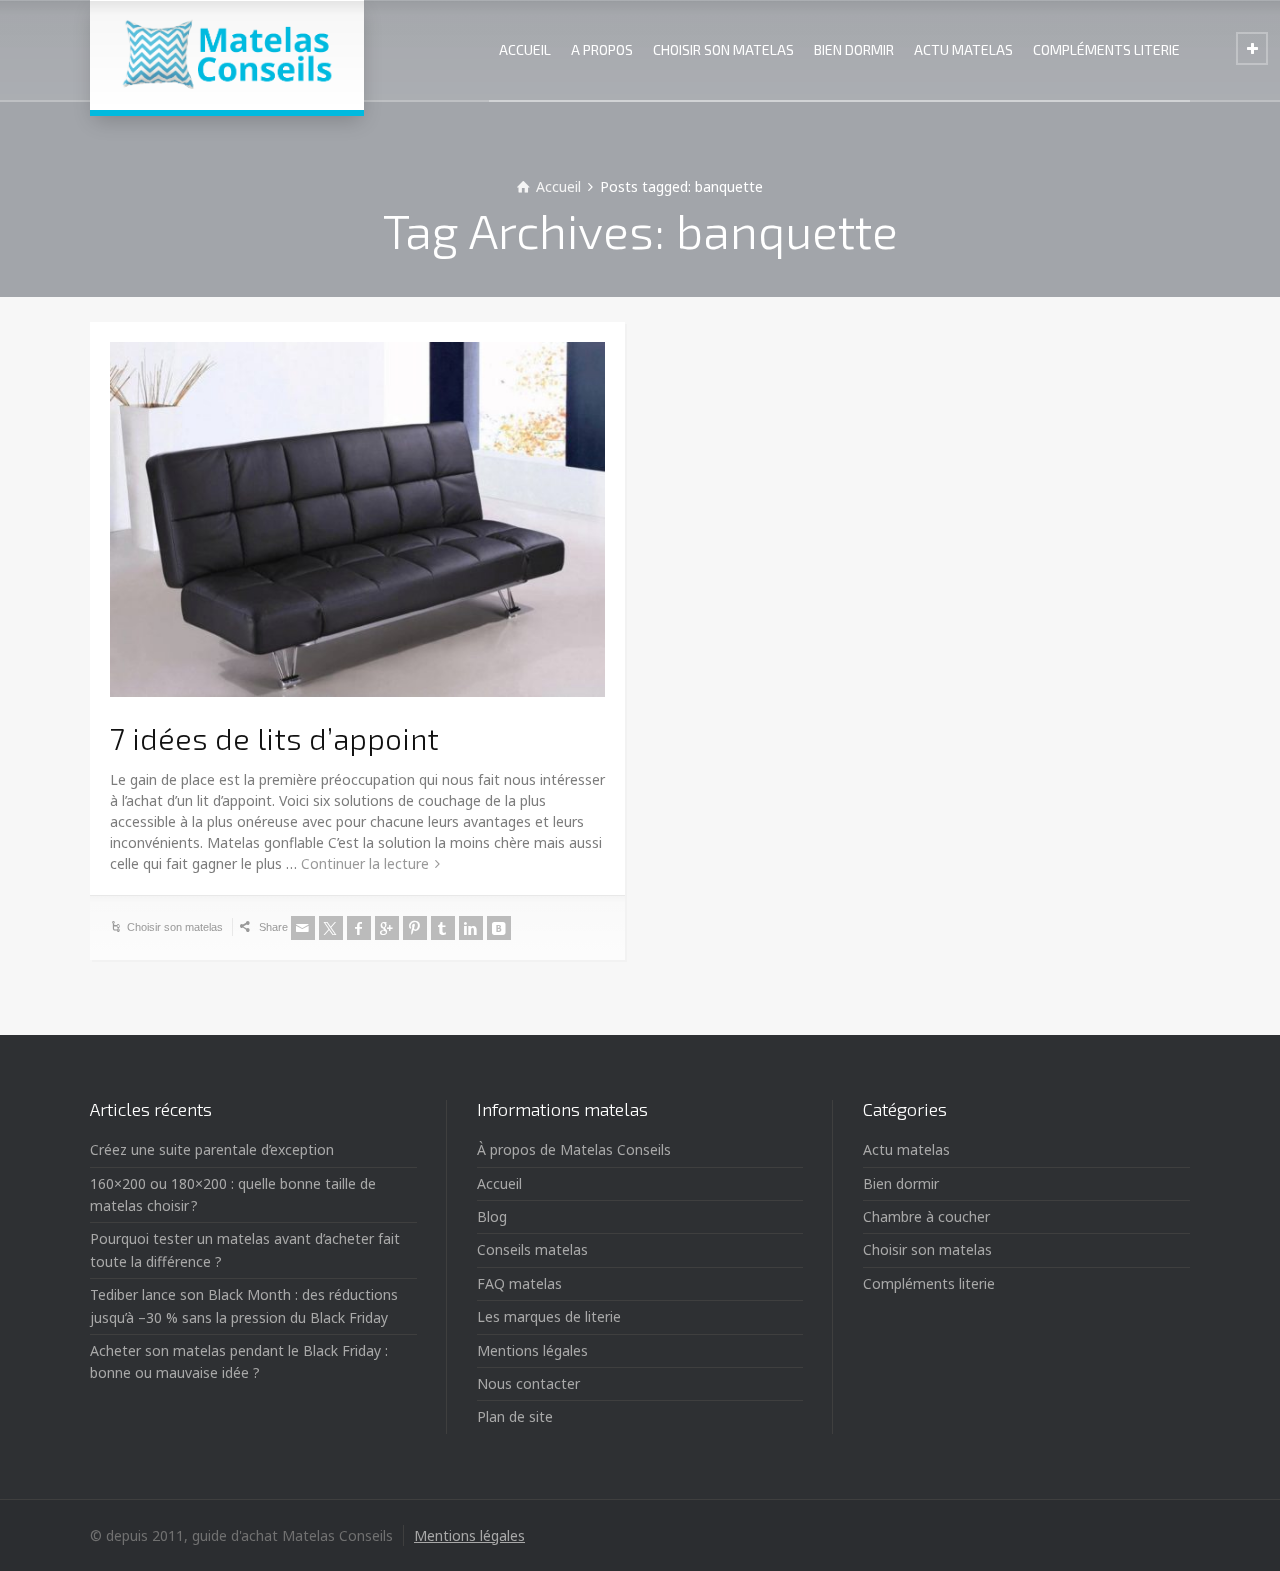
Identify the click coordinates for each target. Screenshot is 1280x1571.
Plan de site (515, 1416)
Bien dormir (901, 1183)
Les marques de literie (549, 1316)
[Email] (303, 928)
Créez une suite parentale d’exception (212, 1149)
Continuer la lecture (365, 863)
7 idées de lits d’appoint (274, 738)
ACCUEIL (525, 49)
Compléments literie (929, 1283)
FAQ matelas (519, 1283)
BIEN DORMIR (854, 49)
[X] (331, 928)
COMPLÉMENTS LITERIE (1106, 49)
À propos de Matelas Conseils (574, 1149)
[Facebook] (359, 928)
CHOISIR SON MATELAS (723, 49)
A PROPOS (602, 49)
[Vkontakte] (499, 928)
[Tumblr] (443, 928)
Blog (492, 1216)
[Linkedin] (471, 928)
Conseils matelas (532, 1249)
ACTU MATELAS (963, 49)
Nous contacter (528, 1383)
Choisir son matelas (175, 927)
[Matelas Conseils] (227, 55)
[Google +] (387, 928)
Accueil (499, 1183)
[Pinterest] (415, 928)
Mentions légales (532, 1350)
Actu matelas (906, 1149)
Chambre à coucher (926, 1216)
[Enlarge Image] (357, 520)
